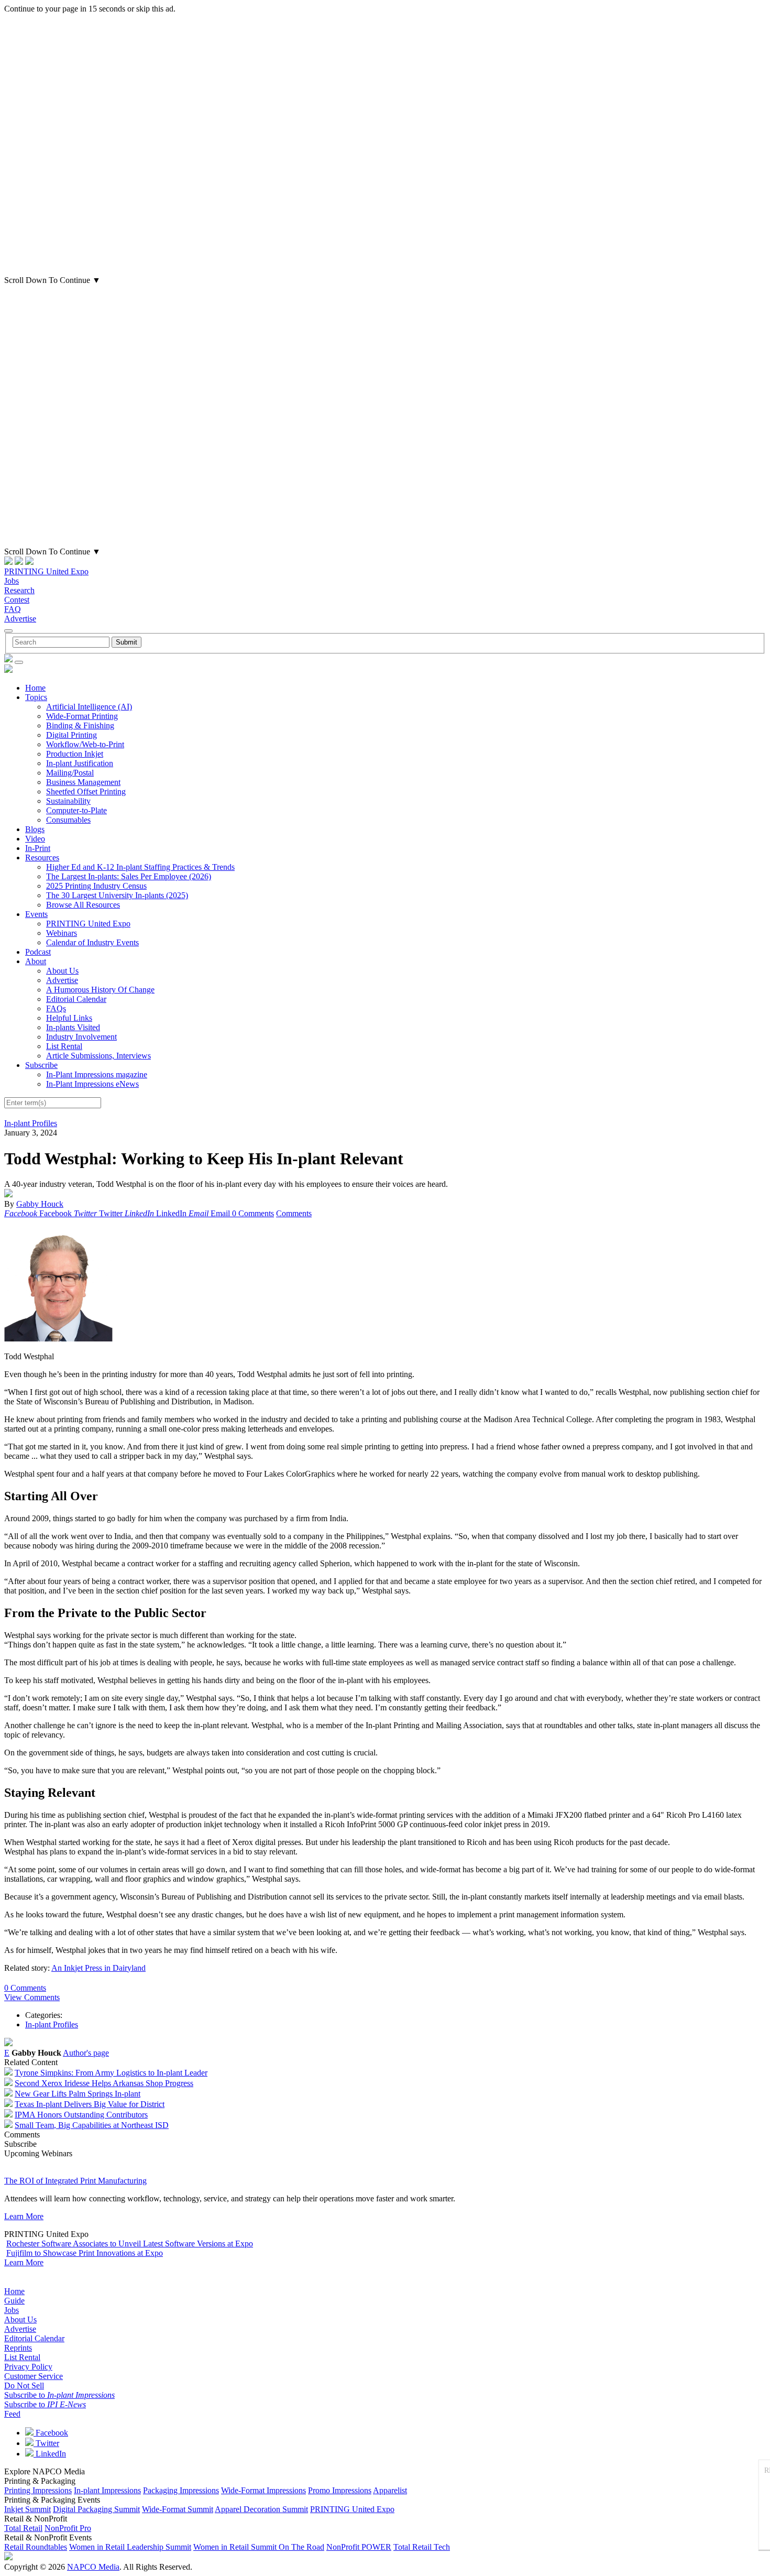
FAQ (13, 609)
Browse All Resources (83, 905)
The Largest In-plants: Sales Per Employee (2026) (129, 876)
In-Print (38, 848)
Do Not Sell (24, 2386)
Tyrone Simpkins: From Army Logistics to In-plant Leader (111, 2073)
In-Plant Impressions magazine (97, 1074)
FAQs (56, 1008)
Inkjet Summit (27, 2509)
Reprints (18, 2348)
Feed (12, 2414)
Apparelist (390, 2490)
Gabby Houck (40, 1204)
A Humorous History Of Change (100, 990)
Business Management (83, 782)
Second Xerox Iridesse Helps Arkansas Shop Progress (104, 2083)
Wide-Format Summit (178, 2509)
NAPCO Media (93, 2567)
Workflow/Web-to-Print (85, 744)
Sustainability (68, 801)
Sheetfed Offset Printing (86, 792)
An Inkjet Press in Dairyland (98, 1968)
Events (36, 914)
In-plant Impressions (107, 2490)
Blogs (35, 829)
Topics (36, 697)
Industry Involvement (81, 1037)
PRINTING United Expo (46, 571)
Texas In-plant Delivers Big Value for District (90, 2104)
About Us (62, 971)
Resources (42, 858)
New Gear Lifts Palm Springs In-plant (78, 2094)
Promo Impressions (340, 2490)
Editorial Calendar (76, 999)
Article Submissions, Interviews (98, 1056)
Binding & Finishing (80, 725)
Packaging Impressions (181, 2490)
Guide (14, 2301)
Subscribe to (59, 2395)
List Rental (64, 1046)
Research (19, 590)
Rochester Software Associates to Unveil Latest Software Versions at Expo (130, 2244)
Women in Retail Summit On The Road (259, 2547)
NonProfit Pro (68, 2528)
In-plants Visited (73, 1027)
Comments (294, 1213)
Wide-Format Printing (82, 716)
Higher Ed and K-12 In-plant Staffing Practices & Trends (140, 867)
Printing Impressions (38, 2490)
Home (35, 688)
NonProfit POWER (359, 2547)
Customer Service (34, 2376)
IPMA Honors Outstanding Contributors (81, 2115)
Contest (17, 600)
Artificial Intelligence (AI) (89, 707)
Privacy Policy (28, 2367)
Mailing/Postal (70, 773)
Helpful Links (69, 1018)
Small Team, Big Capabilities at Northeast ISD (92, 2125)
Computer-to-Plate (76, 810)
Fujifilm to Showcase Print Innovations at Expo (85, 2253)
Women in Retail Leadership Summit (130, 2547)
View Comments (32, 1997)
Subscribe (41, 1065)
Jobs (12, 581)
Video (35, 839)
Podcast (38, 952)
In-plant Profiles (31, 1123)
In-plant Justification (80, 763)
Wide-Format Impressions (263, 2490)
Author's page (86, 2053)
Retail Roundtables (36, 2547)
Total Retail (23, 2528)
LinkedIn (50, 2454)
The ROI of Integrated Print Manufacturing (75, 2181)
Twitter (46, 2443)
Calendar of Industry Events (92, 942)
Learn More (24, 2216)
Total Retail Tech (422, 2547)
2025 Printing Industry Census (96, 886)
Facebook (51, 2433)
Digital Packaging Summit (96, 2509)
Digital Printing (71, 735)
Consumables (68, 820)
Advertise (20, 619)
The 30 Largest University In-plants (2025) (117, 895)
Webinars (62, 933)
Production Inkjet (75, 754)
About (36, 961)
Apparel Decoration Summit (261, 2509)
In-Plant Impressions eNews (92, 1084)
